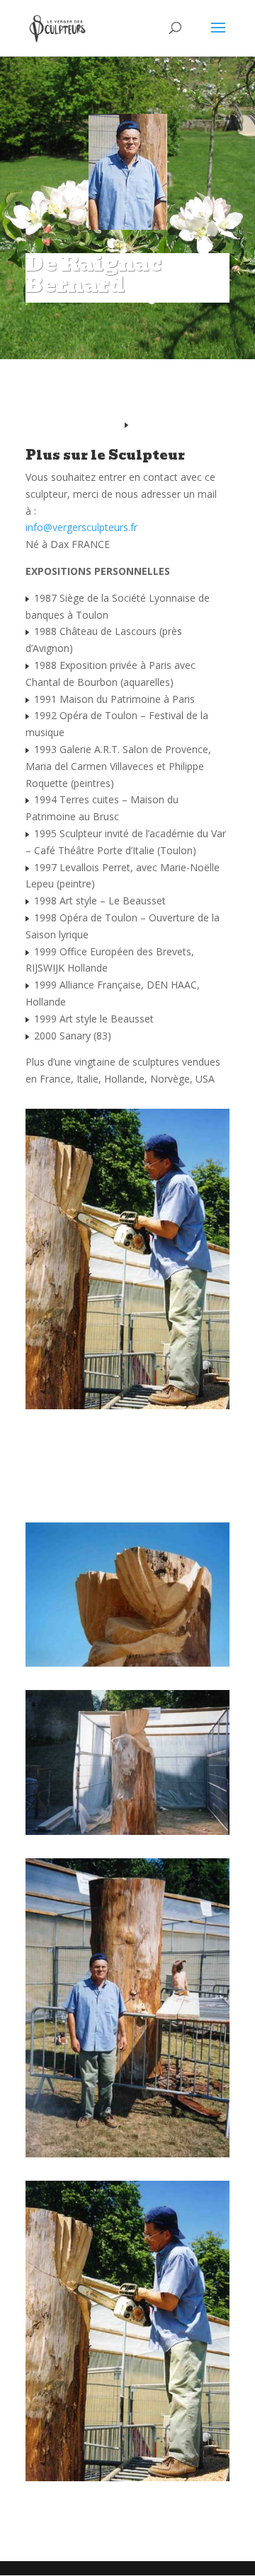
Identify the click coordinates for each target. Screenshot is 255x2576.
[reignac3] (127, 1835)
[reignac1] (127, 2481)
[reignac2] (127, 2157)
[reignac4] (127, 1666)
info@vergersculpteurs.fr (81, 527)
